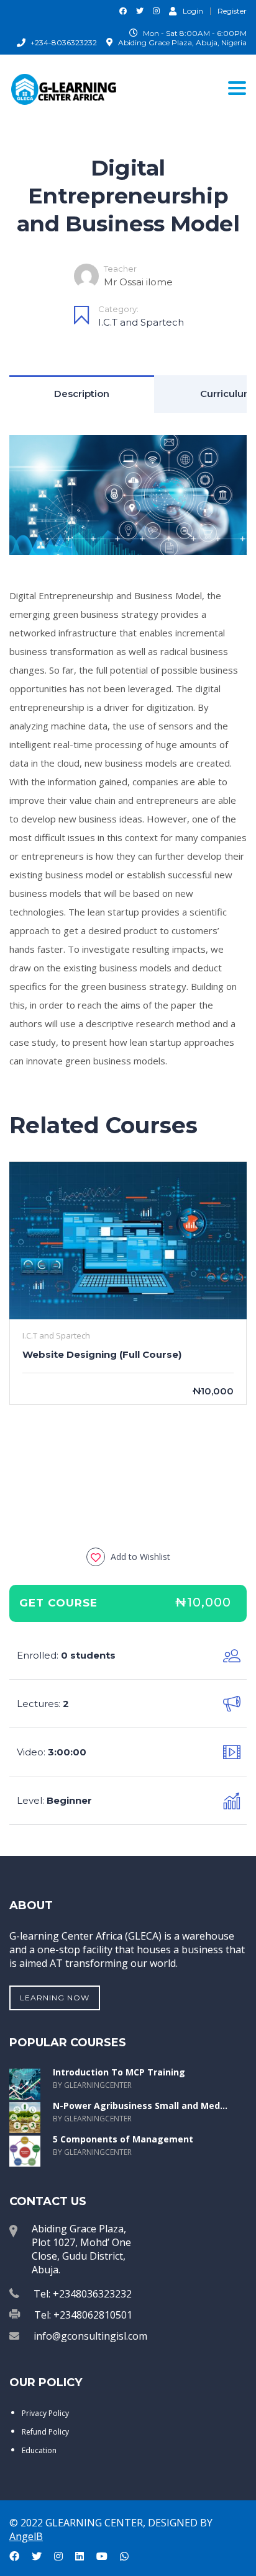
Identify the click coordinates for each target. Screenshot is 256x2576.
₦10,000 (203, 1602)
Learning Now (55, 1998)
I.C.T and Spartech (141, 322)
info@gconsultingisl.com (90, 2336)
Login (193, 11)
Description (82, 394)
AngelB (26, 2536)
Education (39, 2450)
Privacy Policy (45, 2413)
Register (232, 11)
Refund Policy (45, 2432)
